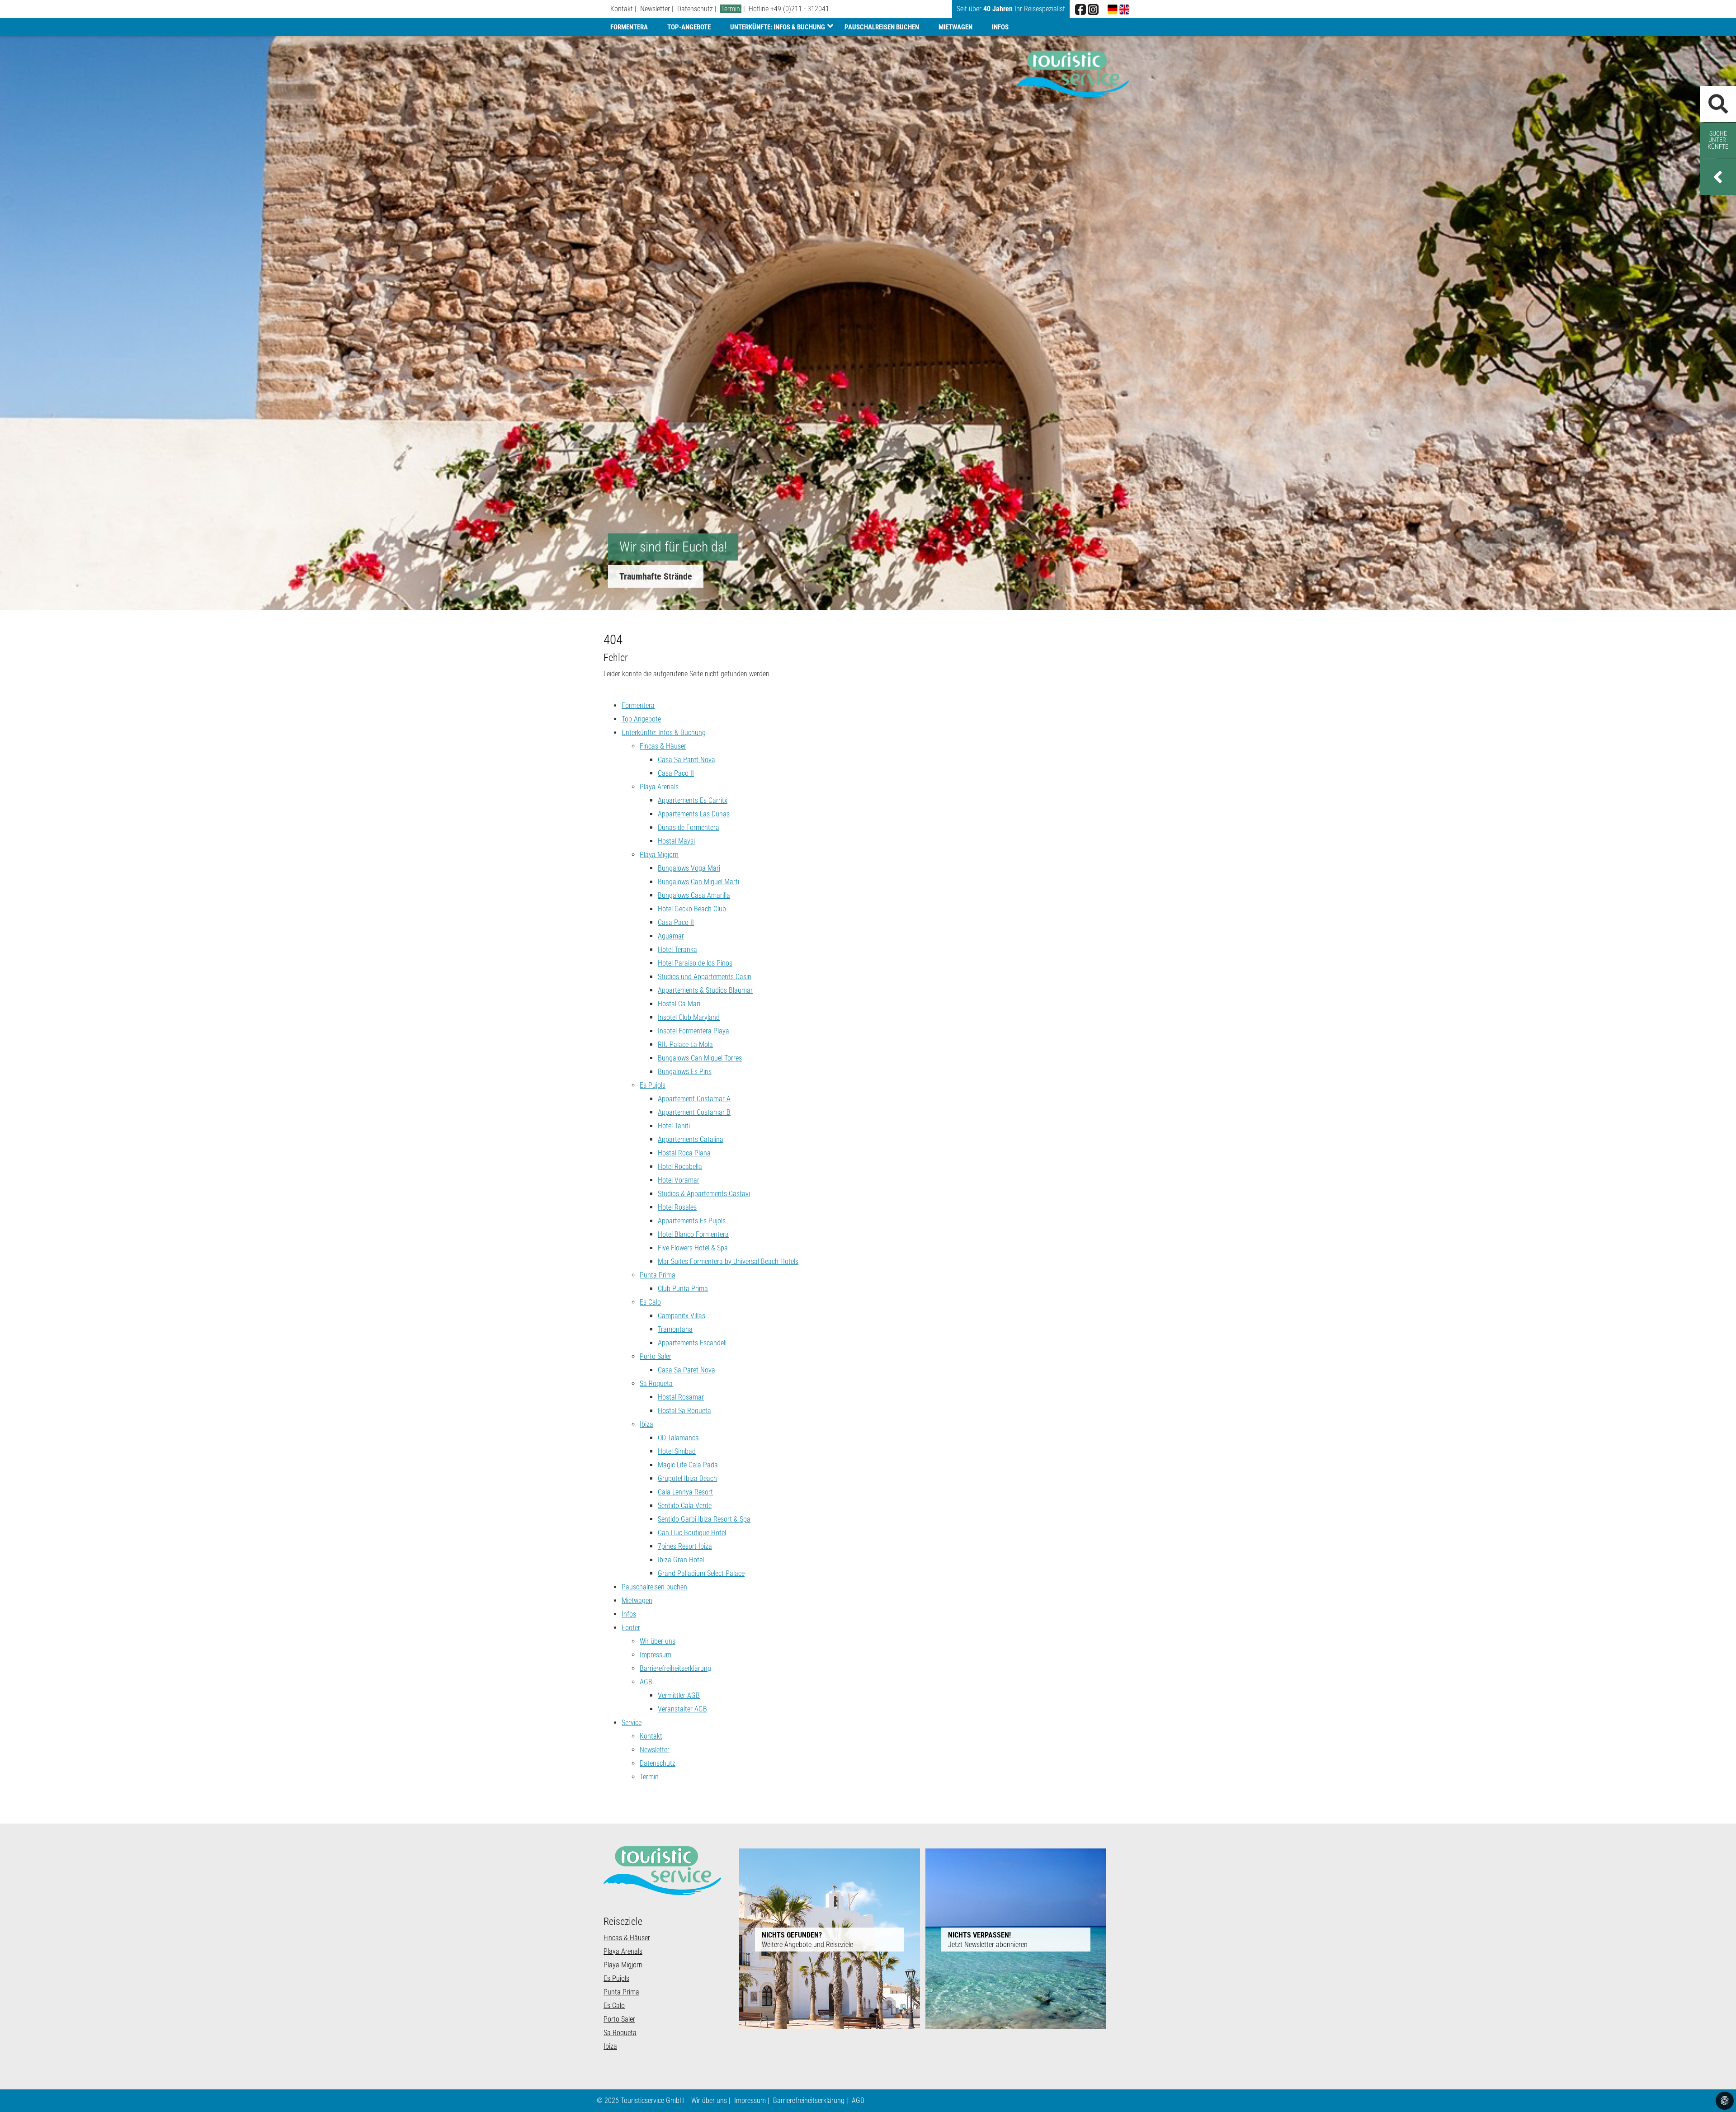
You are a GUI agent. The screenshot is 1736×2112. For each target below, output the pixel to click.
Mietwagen (955, 27)
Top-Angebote (689, 27)
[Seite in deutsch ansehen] (1113, 9)
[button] (1718, 177)
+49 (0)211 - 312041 (800, 9)
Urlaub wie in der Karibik (664, 576)
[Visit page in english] (1124, 9)
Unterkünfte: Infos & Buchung (778, 27)
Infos (1000, 27)
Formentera (629, 27)
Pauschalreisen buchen (882, 27)
